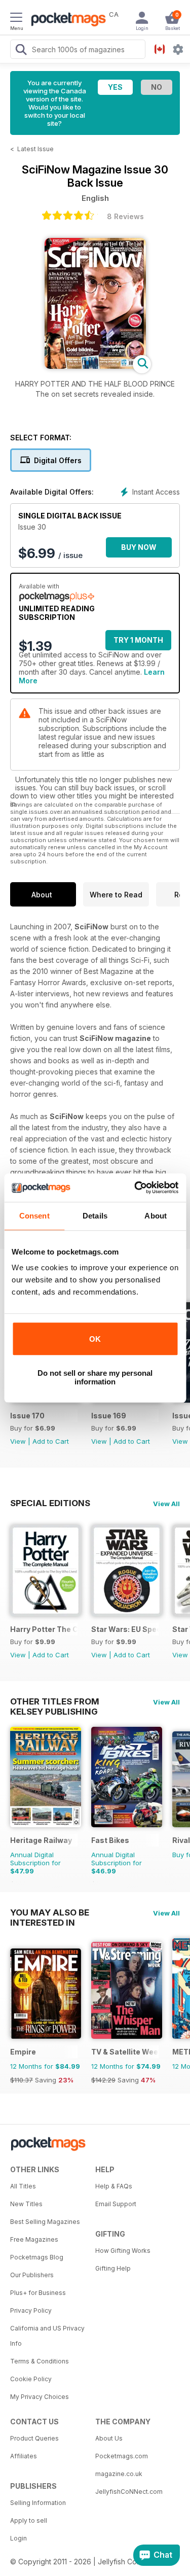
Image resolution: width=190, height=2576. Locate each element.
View (18, 1441)
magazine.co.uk (119, 2474)
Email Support (116, 2204)
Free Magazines (34, 2239)
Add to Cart (51, 1441)
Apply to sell (29, 2520)
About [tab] (156, 1216)
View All (166, 1504)
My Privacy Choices (40, 2397)
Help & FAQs (114, 2186)
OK (95, 1339)
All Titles (23, 2186)
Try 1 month (138, 640)
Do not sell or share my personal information (95, 1377)
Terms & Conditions (40, 2361)
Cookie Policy (31, 2379)
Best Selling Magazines (45, 2222)
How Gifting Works (123, 2251)
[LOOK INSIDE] (95, 366)
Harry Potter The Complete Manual (44, 1629)
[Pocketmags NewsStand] (66, 20)
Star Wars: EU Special (125, 1629)
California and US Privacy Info (47, 2336)
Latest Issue (35, 149)
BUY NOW (139, 547)
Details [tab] (95, 1216)
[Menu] (16, 19)
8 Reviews (125, 216)
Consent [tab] (34, 1216)
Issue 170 (27, 1416)
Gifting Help (113, 2268)
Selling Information (38, 2503)
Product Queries (34, 2438)
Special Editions (50, 1503)
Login (18, 2538)
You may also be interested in (50, 1912)
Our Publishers (32, 2275)
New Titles (26, 2204)
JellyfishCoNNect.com (129, 2492)
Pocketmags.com (122, 2456)
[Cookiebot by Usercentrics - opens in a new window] (135, 1188)
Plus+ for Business (38, 2293)
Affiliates (24, 2456)
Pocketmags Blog (37, 2257)
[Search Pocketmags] (21, 51)
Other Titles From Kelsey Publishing (55, 1701)
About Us (109, 2438)
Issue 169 (109, 1416)
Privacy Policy (31, 2310)
